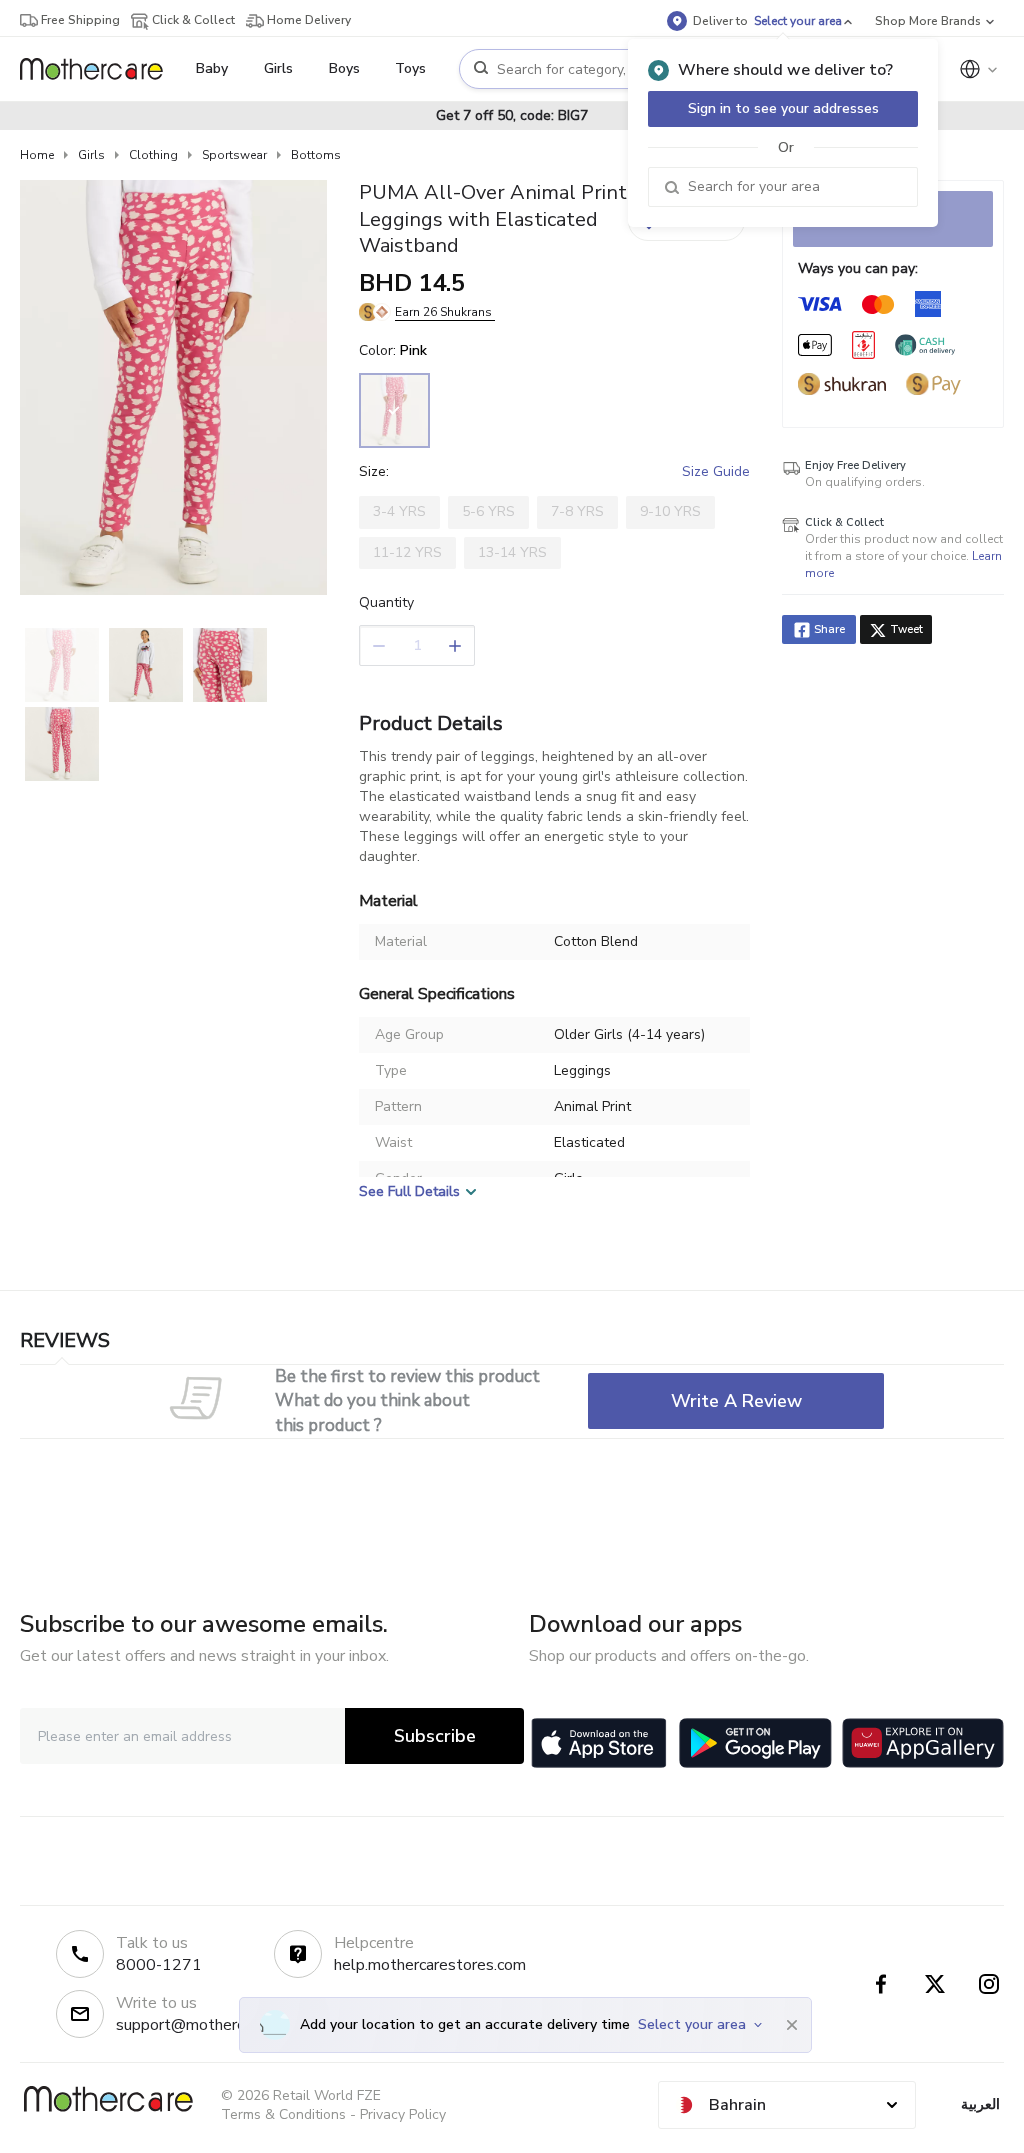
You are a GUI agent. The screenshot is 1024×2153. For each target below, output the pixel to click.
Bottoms (316, 155)
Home (37, 155)
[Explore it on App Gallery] (923, 1743)
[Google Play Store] (755, 1743)
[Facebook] (881, 1984)
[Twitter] (935, 1984)
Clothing (153, 155)
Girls (91, 155)
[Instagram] (989, 1984)
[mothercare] (99, 69)
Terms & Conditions (283, 2114)
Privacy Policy (403, 2114)
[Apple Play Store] (599, 1743)
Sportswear (234, 155)
